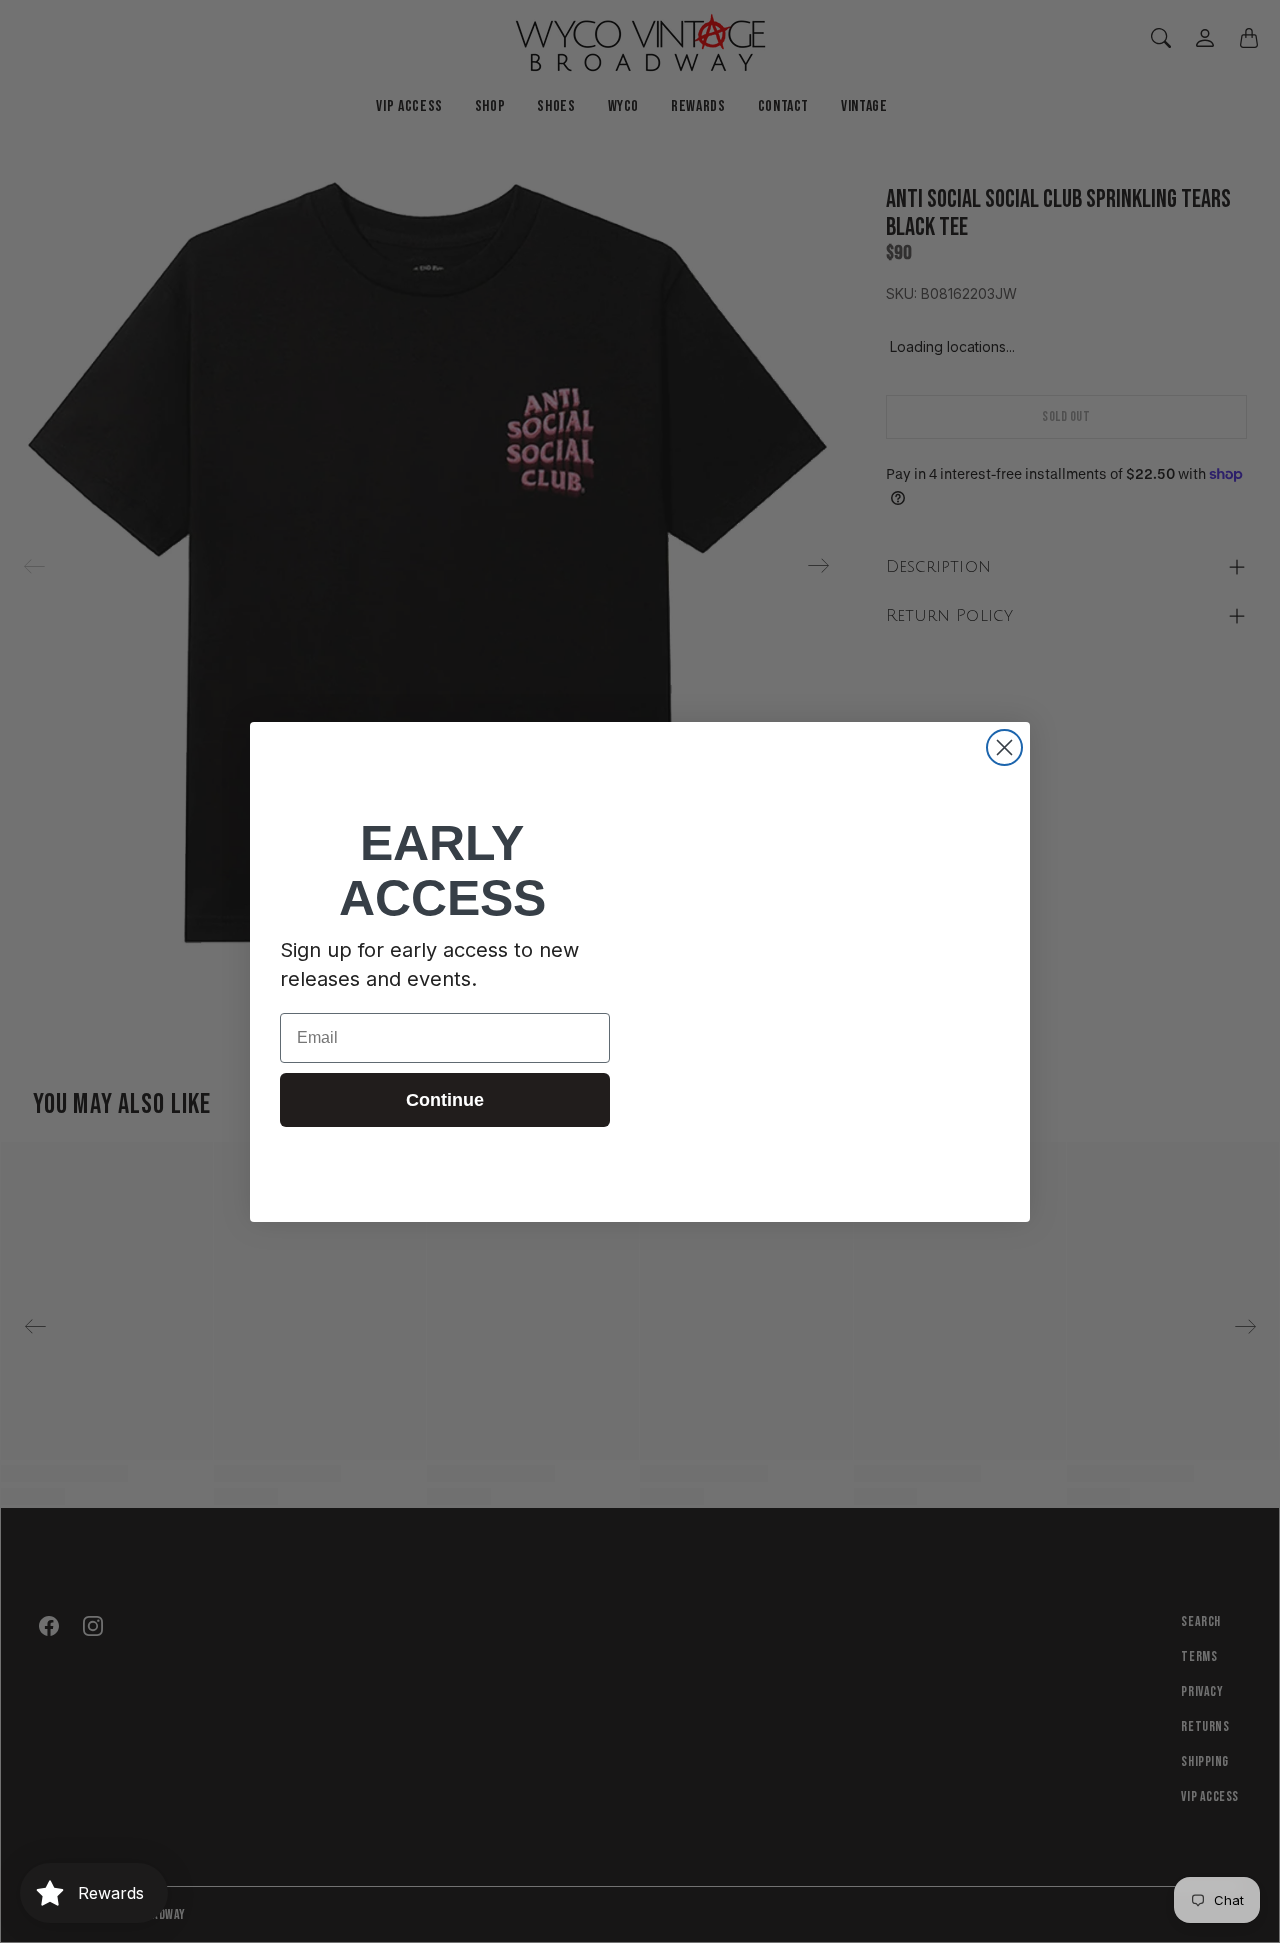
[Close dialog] (1004, 747)
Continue (445, 1100)
